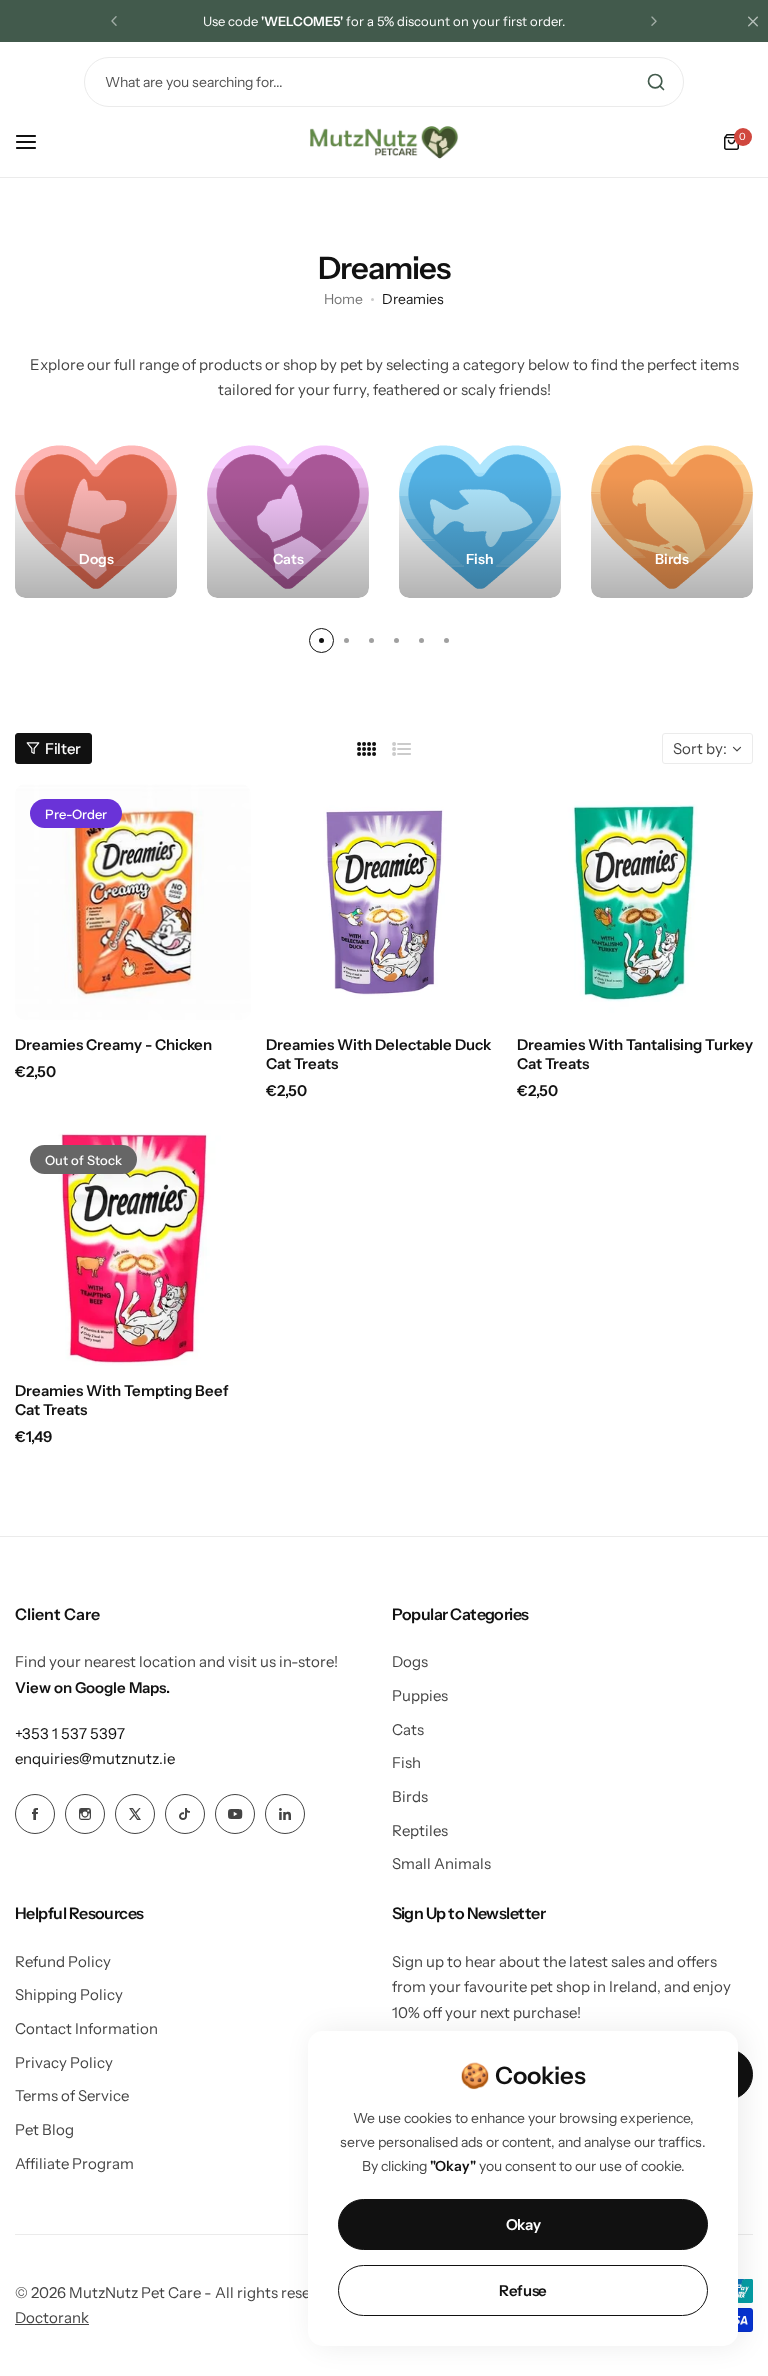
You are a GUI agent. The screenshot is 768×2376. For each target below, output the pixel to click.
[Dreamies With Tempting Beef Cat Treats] (133, 1248)
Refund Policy (63, 1961)
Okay (523, 2224)
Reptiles (420, 1830)
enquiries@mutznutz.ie (95, 1758)
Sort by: (700, 748)
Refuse (523, 2290)
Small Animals (441, 1863)
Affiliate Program (74, 2163)
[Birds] (672, 517)
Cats (408, 1729)
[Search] (656, 82)
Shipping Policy (69, 1994)
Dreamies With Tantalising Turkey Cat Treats (635, 1054)
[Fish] (480, 517)
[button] (114, 21)
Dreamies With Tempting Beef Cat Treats (122, 1400)
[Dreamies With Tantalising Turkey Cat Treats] (635, 902)
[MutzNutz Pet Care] (384, 142)
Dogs (410, 1661)
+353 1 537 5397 (70, 1733)
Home (343, 299)
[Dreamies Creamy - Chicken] (133, 902)
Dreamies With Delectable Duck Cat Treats (378, 1054)
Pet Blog (44, 2129)
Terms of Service (72, 2095)
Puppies (420, 1695)
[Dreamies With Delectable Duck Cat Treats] (384, 902)
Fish (406, 1762)
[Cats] (288, 517)
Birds (410, 1796)
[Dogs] (96, 517)
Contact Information (86, 2028)
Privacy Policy (64, 2062)
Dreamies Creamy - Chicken (113, 1044)
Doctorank (52, 2317)
